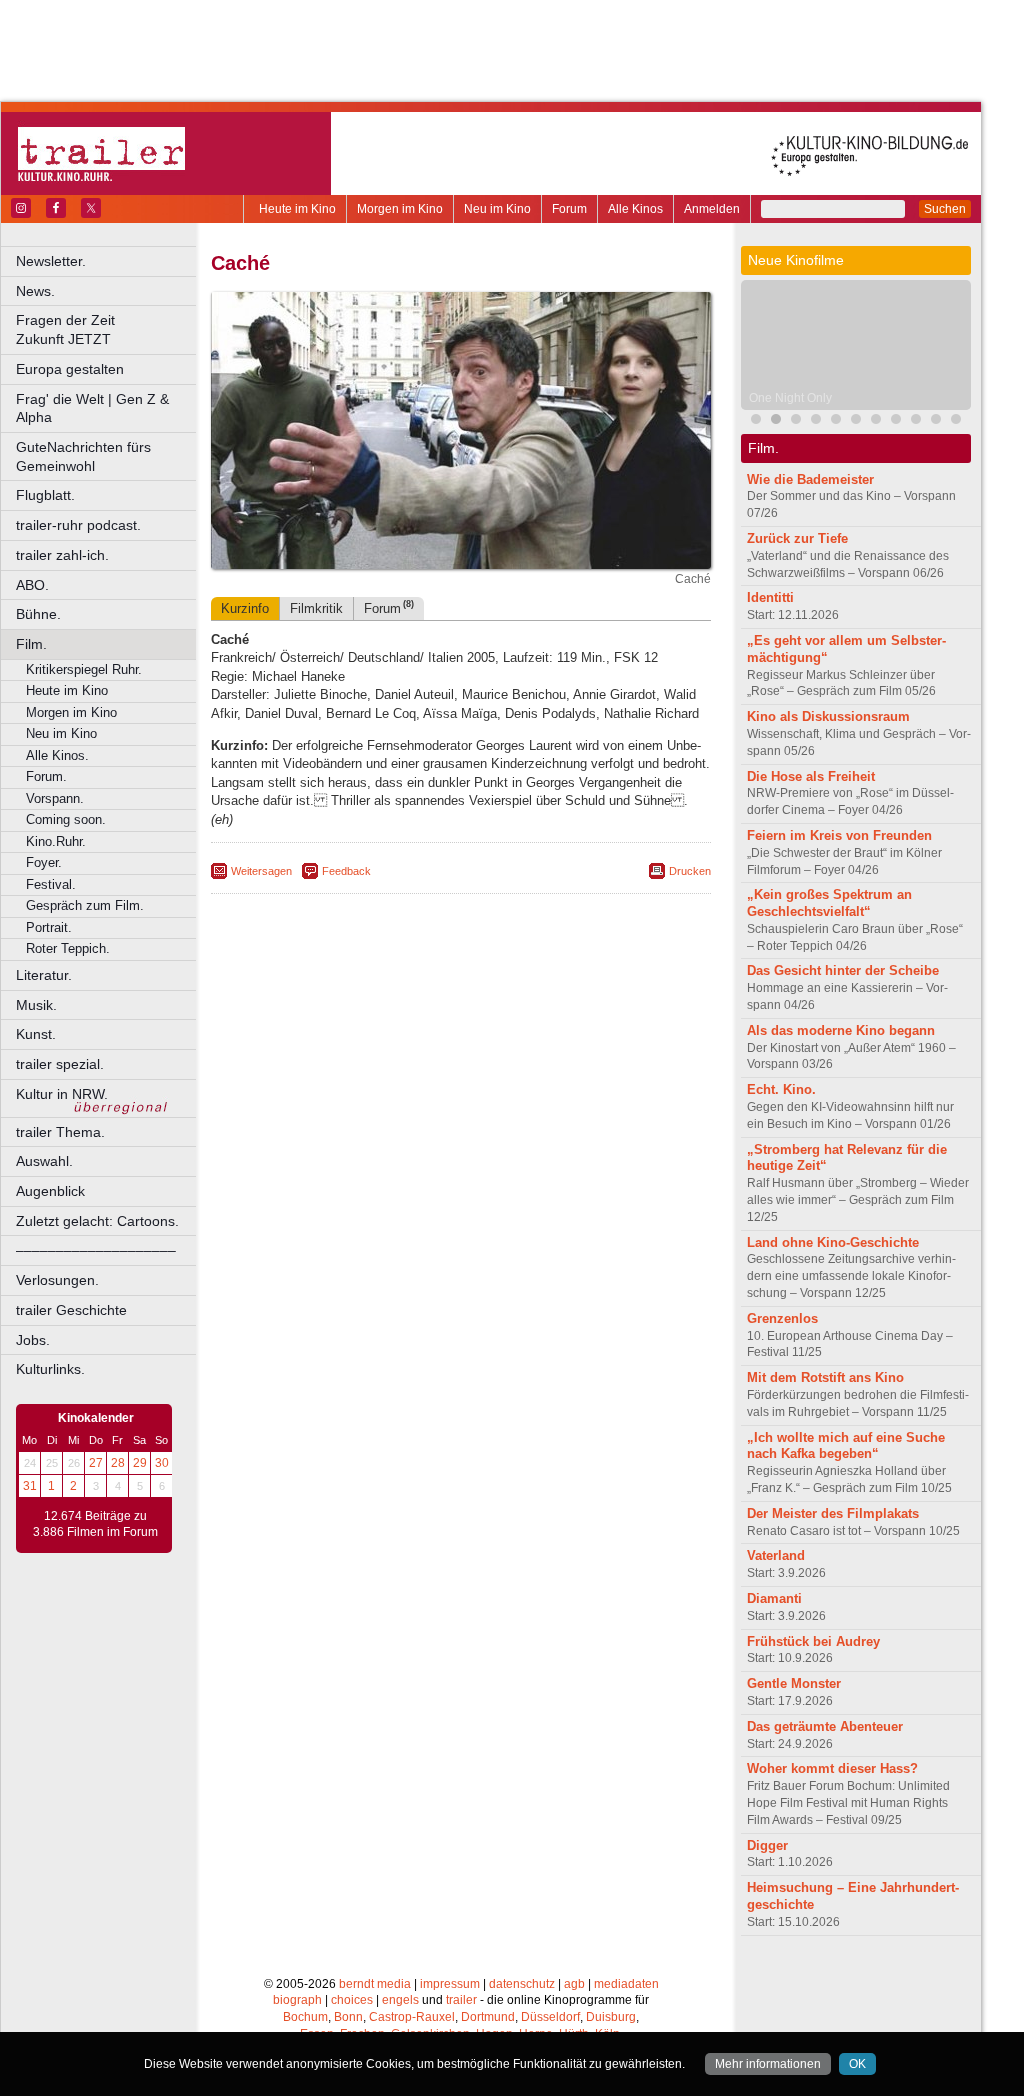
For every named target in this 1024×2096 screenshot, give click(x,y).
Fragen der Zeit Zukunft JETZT (107, 329)
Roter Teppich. (68, 948)
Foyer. (44, 862)
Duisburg (611, 2017)
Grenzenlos (782, 1318)
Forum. (46, 776)
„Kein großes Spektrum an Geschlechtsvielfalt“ (829, 903)
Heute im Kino (297, 209)
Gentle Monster (794, 1683)
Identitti (770, 597)
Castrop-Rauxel (412, 2017)
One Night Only (790, 398)
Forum (569, 209)
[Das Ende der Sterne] (756, 421)
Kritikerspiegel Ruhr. (84, 669)
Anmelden (712, 209)
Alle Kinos (635, 209)
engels (400, 2000)
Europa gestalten (70, 369)
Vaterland (776, 1555)
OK (857, 2064)
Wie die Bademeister (810, 479)
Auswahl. (44, 1161)
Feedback (346, 871)
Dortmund (488, 2017)
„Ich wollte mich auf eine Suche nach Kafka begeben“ (846, 1446)
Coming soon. (66, 819)
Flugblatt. (45, 495)
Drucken (690, 871)
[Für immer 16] (916, 421)
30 (162, 1463)
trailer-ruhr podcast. (78, 525)
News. (35, 291)
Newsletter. (51, 261)
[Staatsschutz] (876, 421)
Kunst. (36, 1034)
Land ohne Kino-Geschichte (833, 1242)
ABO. (32, 585)
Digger (767, 1845)
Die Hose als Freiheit (811, 776)
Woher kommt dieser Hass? (832, 1768)
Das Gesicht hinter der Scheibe (843, 970)
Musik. (36, 1005)
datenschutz (522, 1984)
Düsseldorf (550, 2017)
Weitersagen (261, 871)
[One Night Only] (776, 421)
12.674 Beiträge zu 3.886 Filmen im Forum (95, 1524)
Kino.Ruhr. (56, 841)
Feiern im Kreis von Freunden (839, 835)
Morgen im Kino (400, 209)
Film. (31, 644)
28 (118, 1463)
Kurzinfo (245, 608)
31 (30, 1486)
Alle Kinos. (57, 755)
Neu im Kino (497, 209)
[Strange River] (936, 421)
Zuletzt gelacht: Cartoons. (97, 1221)
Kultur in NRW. (62, 1094)
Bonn (348, 2017)
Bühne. (38, 614)
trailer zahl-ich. (62, 555)
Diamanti (774, 1598)
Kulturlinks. (50, 1369)
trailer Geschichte (71, 1310)
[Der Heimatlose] (896, 421)
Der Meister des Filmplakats (833, 1513)
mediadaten (626, 1984)
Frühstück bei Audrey (813, 1641)
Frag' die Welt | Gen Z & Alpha (92, 408)
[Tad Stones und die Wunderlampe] (836, 421)
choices (352, 2000)
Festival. (51, 884)
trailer (461, 2000)
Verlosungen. (57, 1280)
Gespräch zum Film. (85, 905)
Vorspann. (55, 798)
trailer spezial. (60, 1064)
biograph (297, 2000)
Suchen (945, 209)
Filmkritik (316, 608)
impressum (450, 1984)
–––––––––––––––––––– (96, 1250)
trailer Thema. (60, 1132)
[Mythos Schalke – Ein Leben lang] (856, 421)
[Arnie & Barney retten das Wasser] (956, 421)
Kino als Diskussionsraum (828, 716)
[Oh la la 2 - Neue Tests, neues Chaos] (816, 421)
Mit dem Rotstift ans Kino (825, 1377)
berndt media (375, 1984)
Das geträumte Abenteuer (825, 1726)
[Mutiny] (796, 421)
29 (140, 1463)
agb (574, 1984)
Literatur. (44, 975)
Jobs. (33, 1340)
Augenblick (50, 1191)
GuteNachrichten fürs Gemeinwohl (83, 456)
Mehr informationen (768, 2064)
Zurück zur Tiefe (797, 538)
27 (96, 1463)
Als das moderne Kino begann (841, 1030)
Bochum (305, 2017)
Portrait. (49, 927)
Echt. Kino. (781, 1089)
